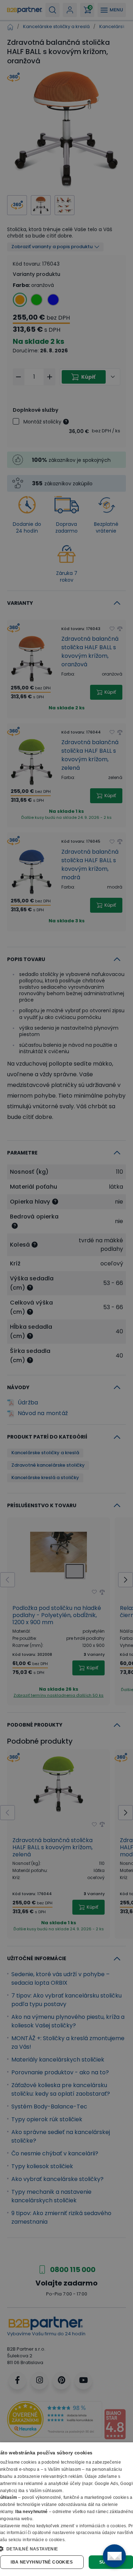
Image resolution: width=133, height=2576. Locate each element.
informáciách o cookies (103, 2526)
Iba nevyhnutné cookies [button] (42, 2562)
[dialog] (66, 2509)
